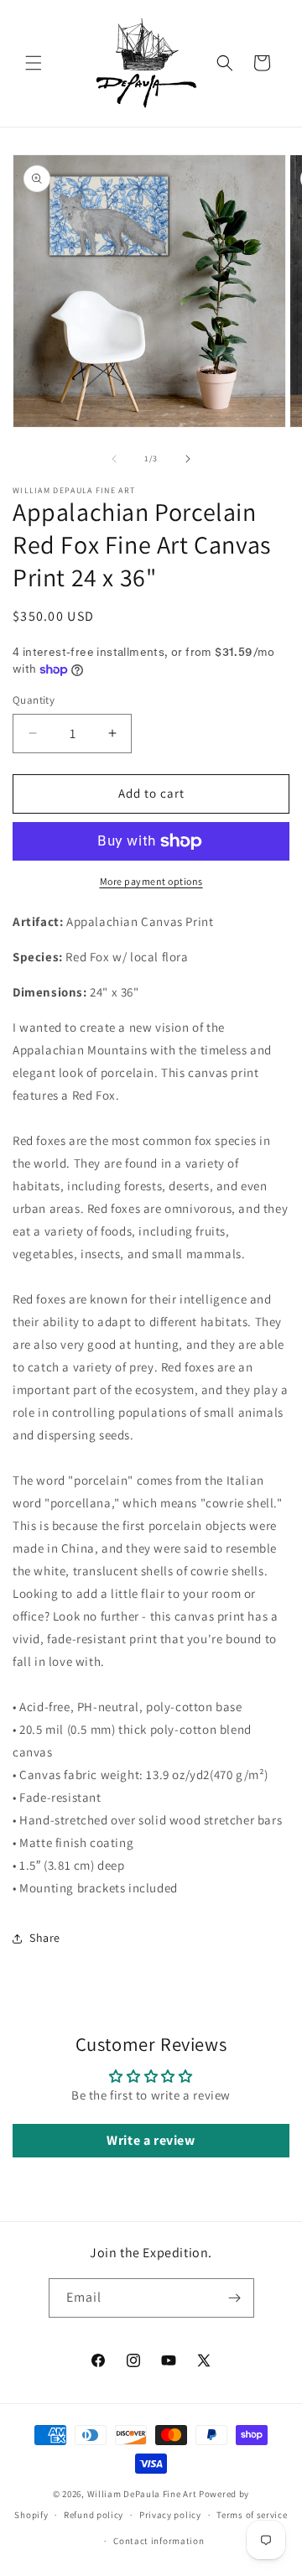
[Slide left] (114, 459)
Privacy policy (170, 2515)
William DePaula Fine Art (142, 2494)
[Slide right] (188, 459)
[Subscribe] (235, 2298)
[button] (34, 63)
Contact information (159, 2541)
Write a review (151, 2140)
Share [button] (45, 1938)
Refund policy (94, 2515)
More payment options (151, 881)
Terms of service (252, 2515)
